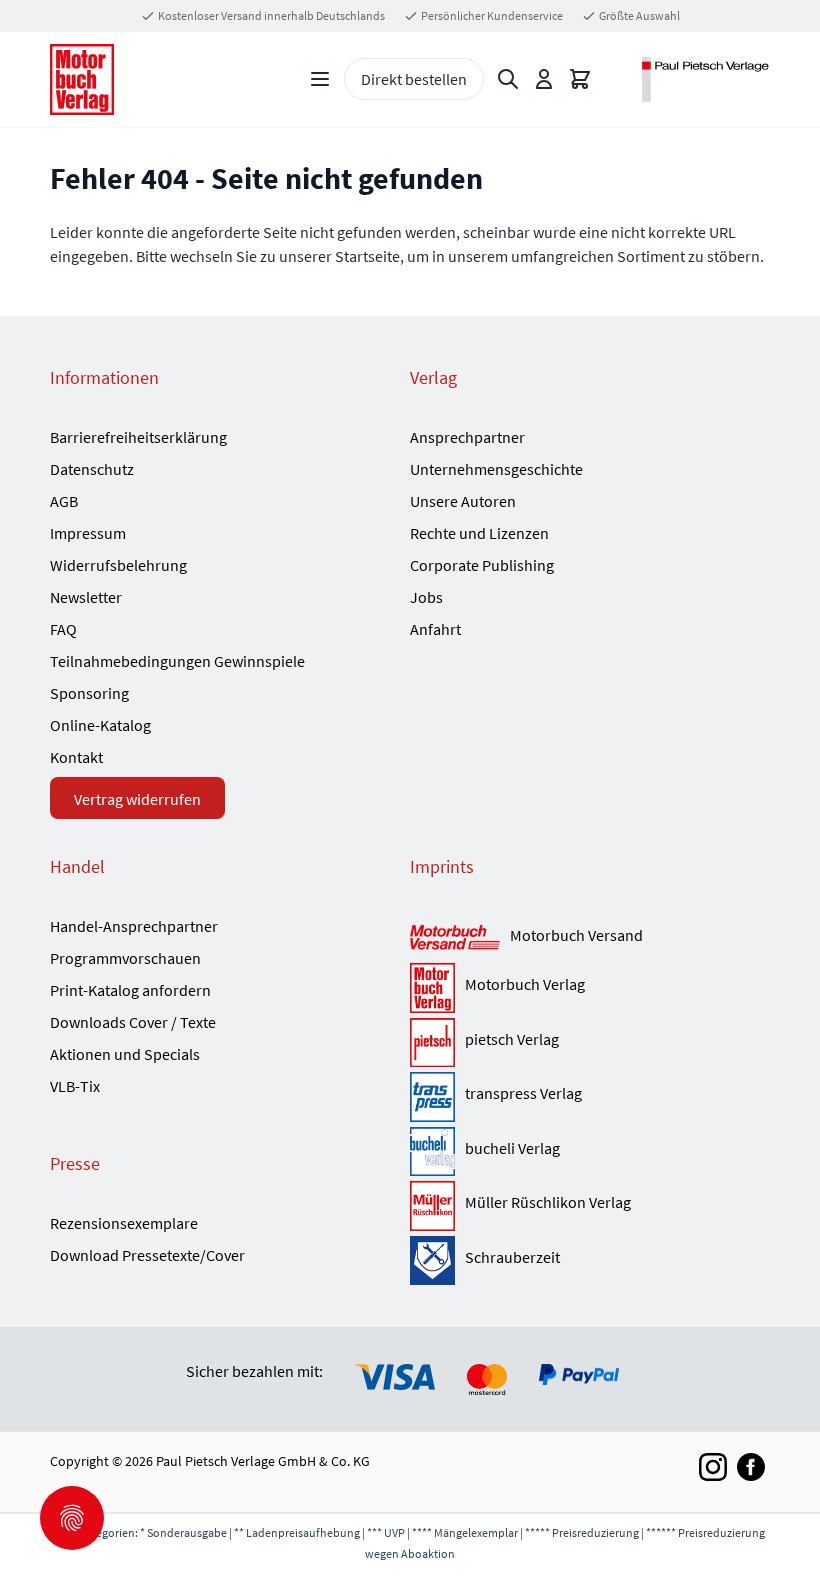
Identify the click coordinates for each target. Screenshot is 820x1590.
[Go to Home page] (82, 79)
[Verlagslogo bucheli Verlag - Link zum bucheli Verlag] (432, 1152)
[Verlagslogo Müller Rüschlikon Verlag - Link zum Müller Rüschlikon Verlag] (432, 1206)
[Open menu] (320, 79)
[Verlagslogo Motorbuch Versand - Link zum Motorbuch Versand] (455, 939)
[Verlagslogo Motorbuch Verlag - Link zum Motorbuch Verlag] (432, 988)
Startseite (367, 256)
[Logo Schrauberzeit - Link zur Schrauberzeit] (432, 1261)
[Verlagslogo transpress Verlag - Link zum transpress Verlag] (432, 1097)
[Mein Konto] (544, 79)
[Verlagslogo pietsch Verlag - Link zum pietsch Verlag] (432, 1043)
